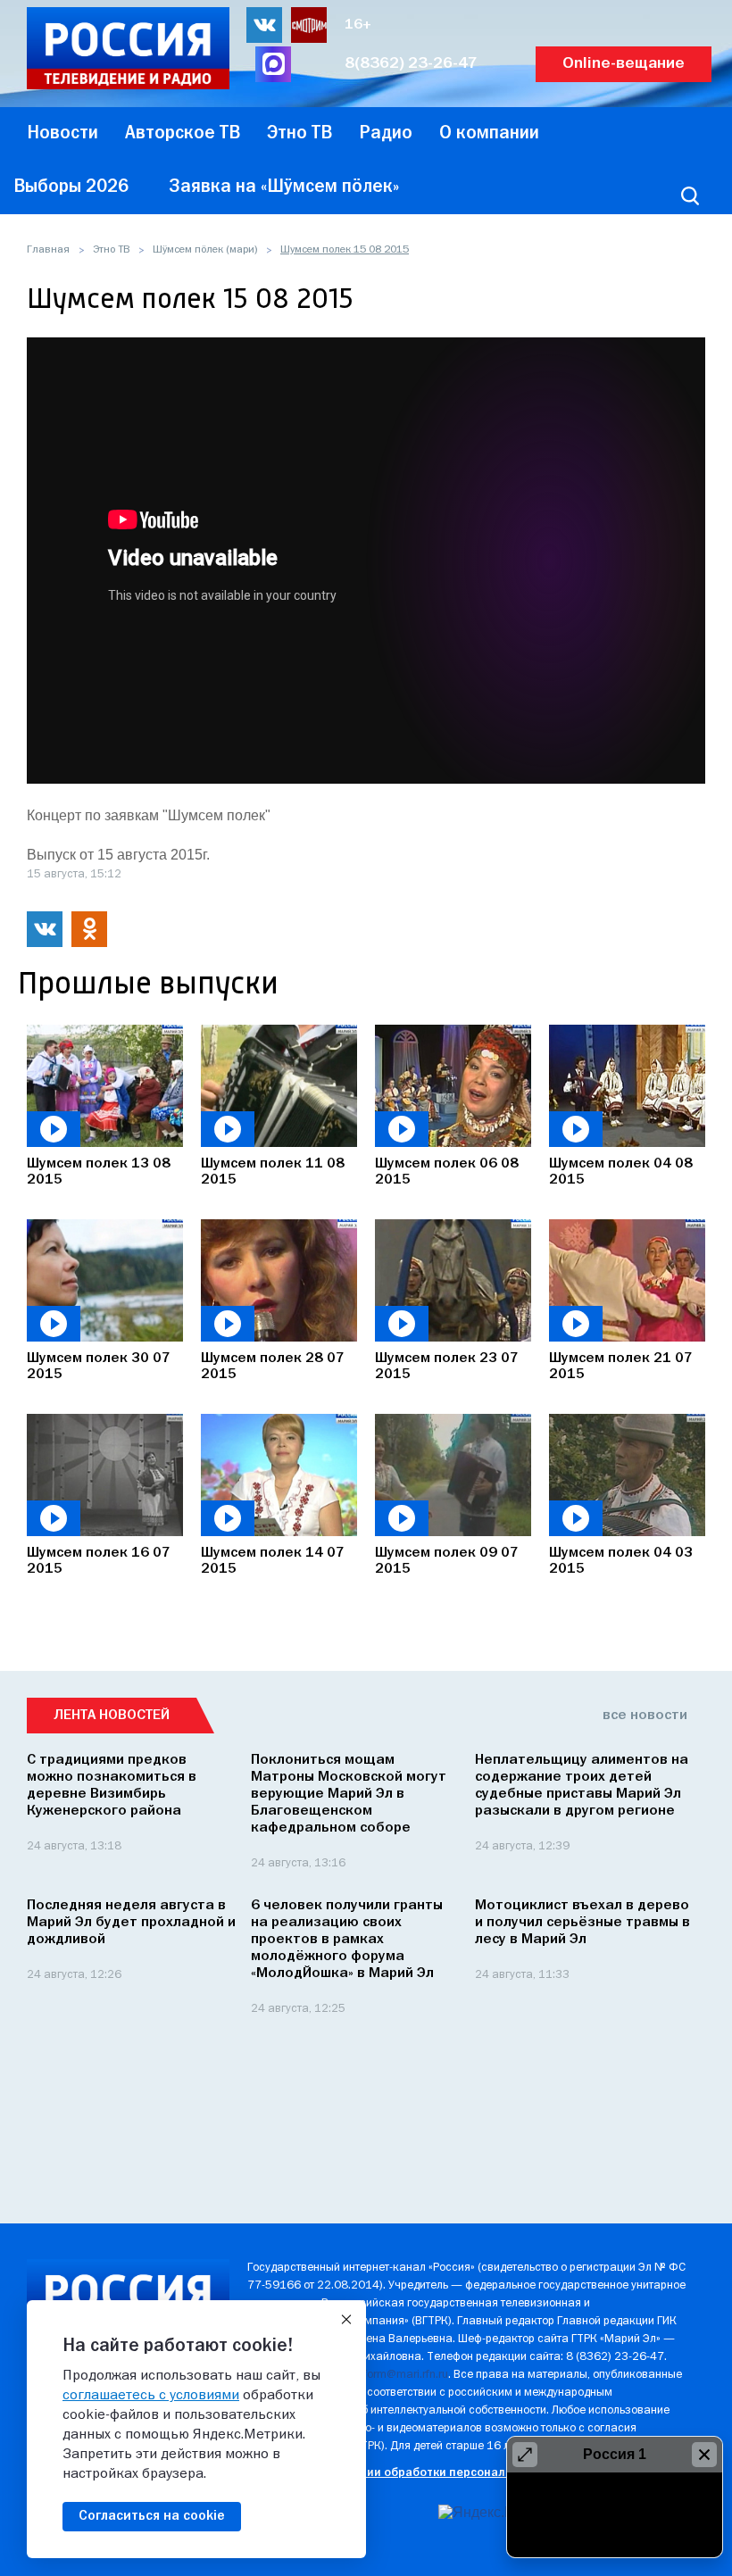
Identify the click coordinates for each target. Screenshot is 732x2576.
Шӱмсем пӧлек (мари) (205, 250)
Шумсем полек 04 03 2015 (621, 1561)
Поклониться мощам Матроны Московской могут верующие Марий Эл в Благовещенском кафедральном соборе (349, 1794)
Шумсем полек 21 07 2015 (621, 1367)
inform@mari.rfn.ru (401, 2375)
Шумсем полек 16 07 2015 (99, 1561)
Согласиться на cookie (152, 2516)
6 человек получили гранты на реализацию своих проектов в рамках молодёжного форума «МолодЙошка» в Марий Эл (347, 1940)
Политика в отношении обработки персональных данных (413, 2473)
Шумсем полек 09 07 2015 (447, 1561)
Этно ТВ (111, 250)
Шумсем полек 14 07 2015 (273, 1561)
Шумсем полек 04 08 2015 (621, 1172)
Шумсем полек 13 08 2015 (99, 1172)
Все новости (645, 1716)
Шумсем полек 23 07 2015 (447, 1367)
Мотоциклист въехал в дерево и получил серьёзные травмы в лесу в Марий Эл (582, 1923)
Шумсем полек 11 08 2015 (273, 1172)
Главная (48, 250)
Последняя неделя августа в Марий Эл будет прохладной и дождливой (131, 1923)
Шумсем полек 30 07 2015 (99, 1367)
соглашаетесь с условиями (151, 2396)
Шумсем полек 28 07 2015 (273, 1367)
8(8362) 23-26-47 (411, 64)
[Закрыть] (346, 2320)
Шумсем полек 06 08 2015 (447, 1172)
